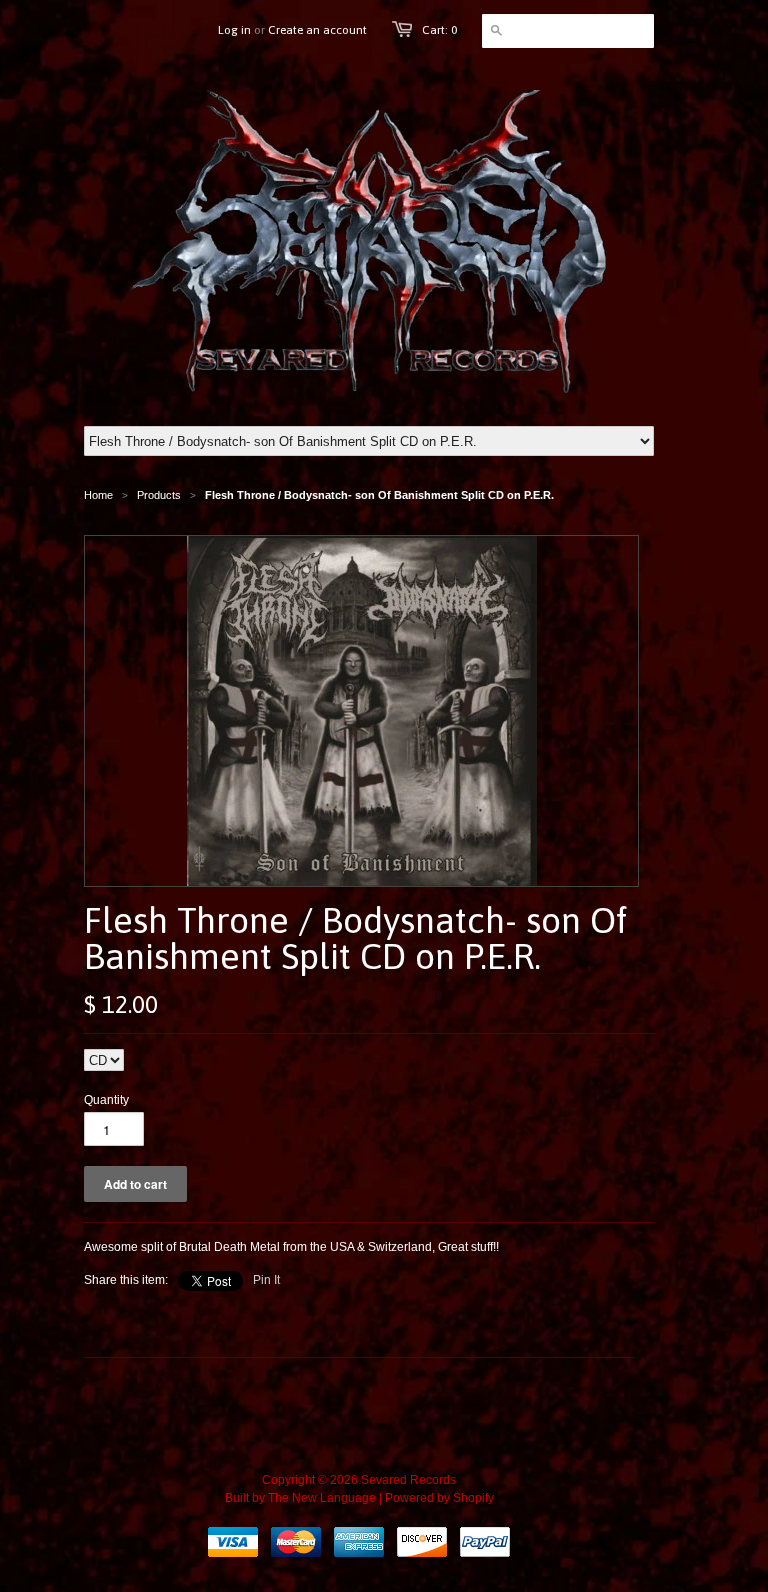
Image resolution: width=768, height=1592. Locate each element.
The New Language (322, 1498)
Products (159, 495)
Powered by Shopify (439, 1498)
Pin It (266, 1280)
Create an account (317, 30)
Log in (234, 30)
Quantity (106, 1100)
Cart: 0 (439, 30)
